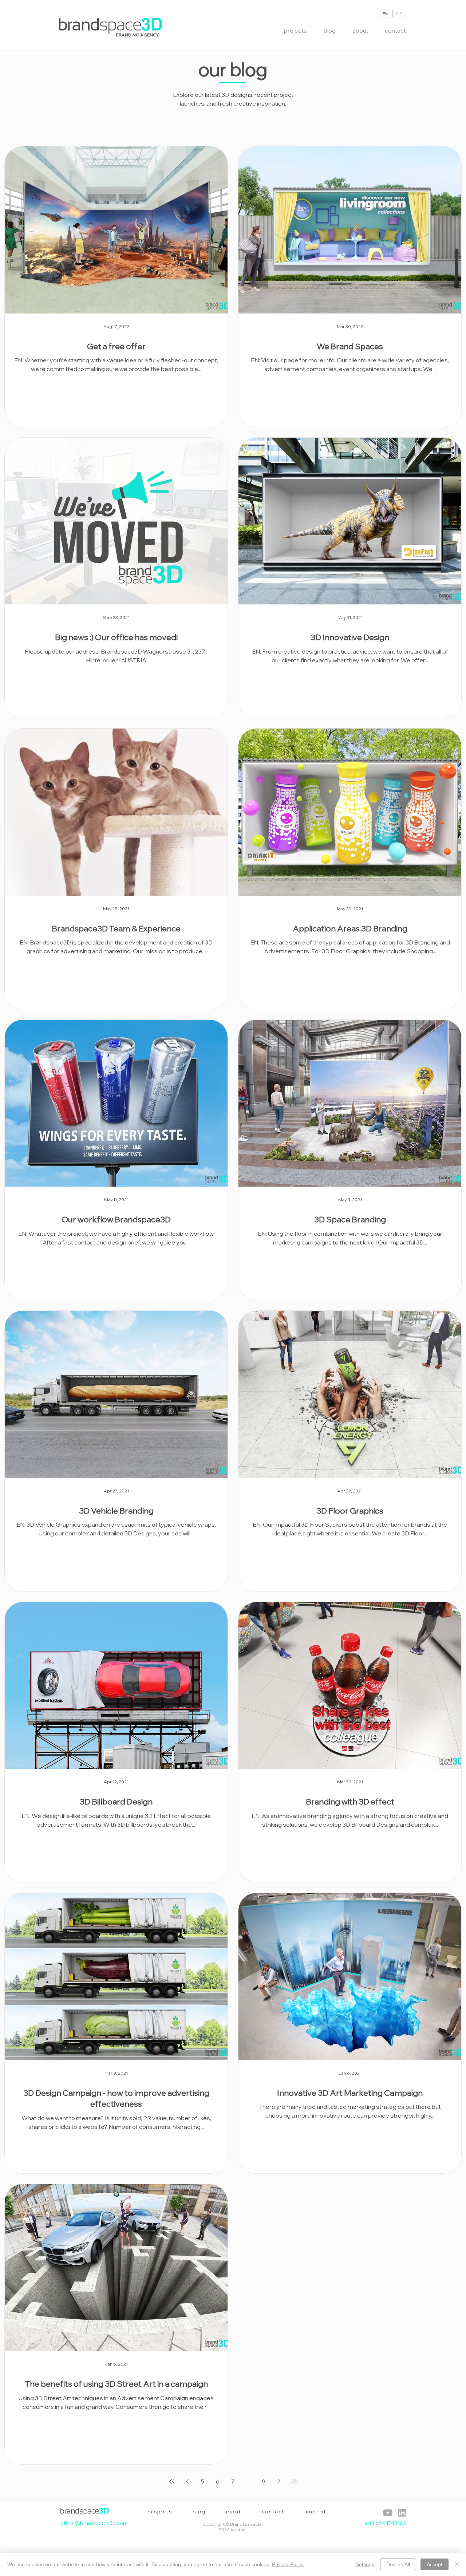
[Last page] (294, 2481)
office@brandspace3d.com (94, 2523)
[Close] (457, 2564)
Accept (435, 2564)
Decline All (398, 2564)
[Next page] (279, 2481)
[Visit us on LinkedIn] (388, 2513)
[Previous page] (187, 2481)
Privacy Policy (288, 2564)
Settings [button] (365, 2564)
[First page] (172, 2481)
